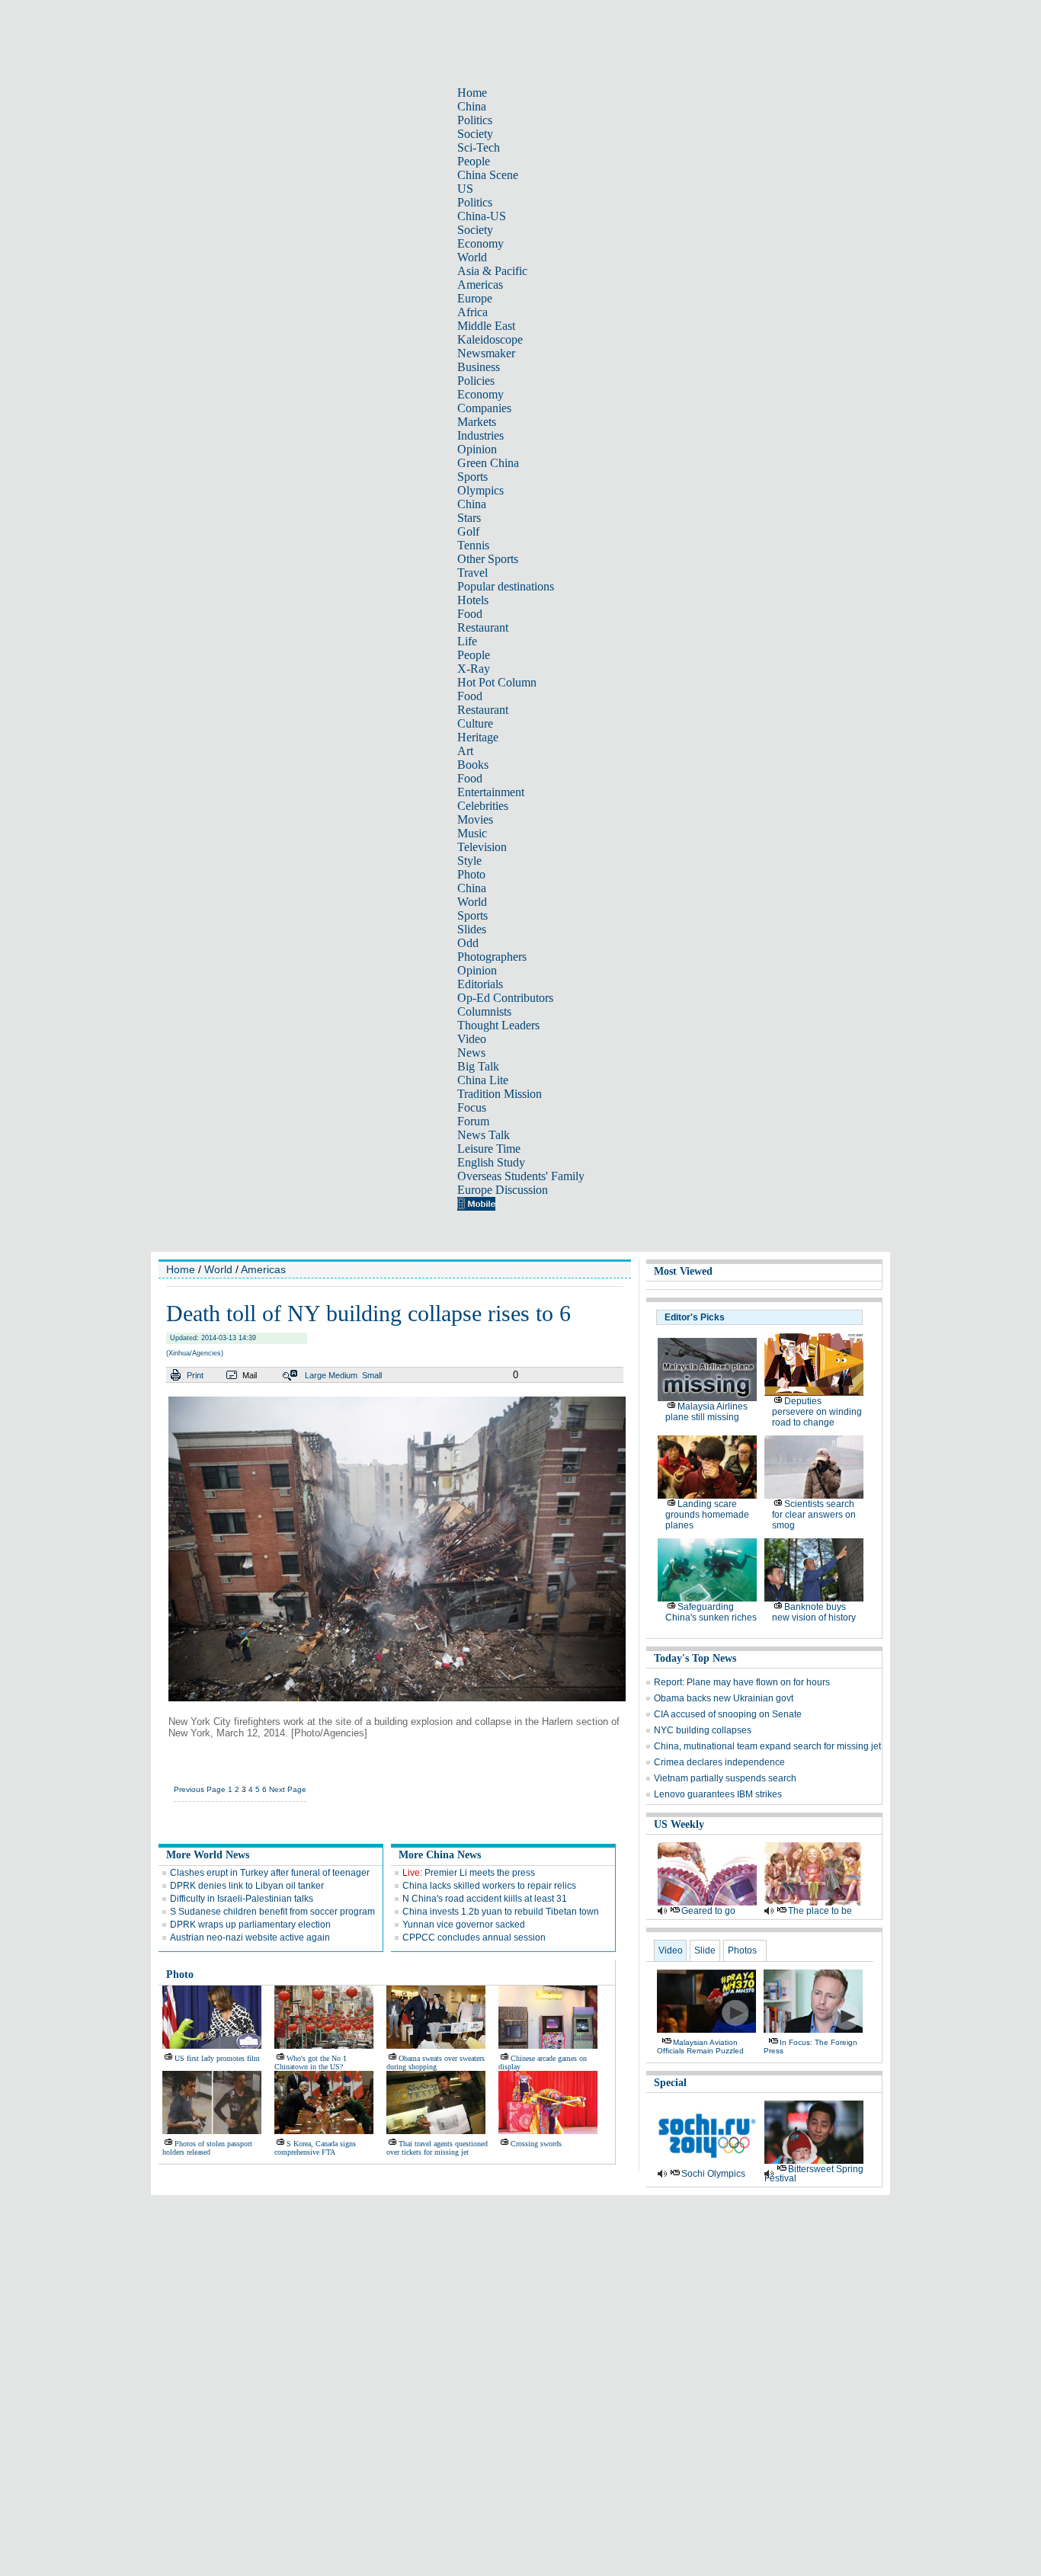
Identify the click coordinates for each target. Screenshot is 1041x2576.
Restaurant (483, 627)
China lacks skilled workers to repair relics (489, 1886)
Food (470, 614)
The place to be (820, 1911)
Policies (476, 381)
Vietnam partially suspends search (725, 1778)
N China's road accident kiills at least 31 (485, 1899)
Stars (469, 518)
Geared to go (708, 1911)
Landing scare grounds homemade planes (707, 1515)
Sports (472, 477)
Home (472, 93)
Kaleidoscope (490, 339)
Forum (473, 1121)
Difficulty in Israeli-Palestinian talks (242, 1899)
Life (467, 641)
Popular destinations (506, 586)
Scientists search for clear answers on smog (814, 1515)
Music (472, 833)
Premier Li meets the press (469, 1873)
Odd (468, 943)
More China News (440, 1855)
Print (195, 1375)
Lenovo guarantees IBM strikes (718, 1794)
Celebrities (483, 806)
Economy (480, 243)
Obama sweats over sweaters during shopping (436, 2062)
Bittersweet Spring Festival (814, 2174)
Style (469, 861)
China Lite (483, 1080)
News (471, 1053)
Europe (475, 298)
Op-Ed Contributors (505, 998)
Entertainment (491, 792)
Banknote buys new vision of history (814, 1612)
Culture (475, 723)
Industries (480, 435)
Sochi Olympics (713, 2174)
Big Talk (478, 1066)
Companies (484, 408)
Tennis (473, 545)
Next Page (288, 1789)
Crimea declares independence (719, 1762)
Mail (250, 1375)
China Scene (488, 175)
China (472, 106)
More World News (208, 1855)
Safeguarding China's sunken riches (711, 1612)
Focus (472, 1107)
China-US (482, 216)
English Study (491, 1162)
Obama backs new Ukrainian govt (724, 1698)
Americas (480, 285)
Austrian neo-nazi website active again (250, 1938)
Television (482, 847)
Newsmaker (486, 353)
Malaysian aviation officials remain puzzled (700, 2046)
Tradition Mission (500, 1094)
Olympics (480, 490)
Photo (471, 874)
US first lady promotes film (217, 2058)
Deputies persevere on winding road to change (817, 1412)
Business (479, 367)
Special (670, 2083)
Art (465, 751)
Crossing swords (536, 2144)
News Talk (484, 1135)
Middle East (486, 326)
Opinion (477, 449)
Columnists (484, 1011)
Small (372, 1375)
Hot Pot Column (497, 682)
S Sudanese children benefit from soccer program (272, 1912)
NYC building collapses (703, 1730)
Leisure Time (489, 1149)
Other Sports (488, 559)
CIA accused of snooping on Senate (728, 1714)
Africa (472, 312)
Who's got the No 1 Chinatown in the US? (311, 2062)
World (472, 257)
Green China (488, 463)
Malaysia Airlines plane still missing (706, 1412)
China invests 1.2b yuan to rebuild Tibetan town (501, 1912)
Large (316, 1375)
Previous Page (200, 1789)
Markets (477, 422)
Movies (475, 819)
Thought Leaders (498, 1025)
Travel (472, 573)
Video (472, 1039)
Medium (343, 1375)
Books (473, 765)
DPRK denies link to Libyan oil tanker (247, 1886)
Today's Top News (695, 1658)
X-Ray (474, 669)
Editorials (480, 984)
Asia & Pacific (492, 271)
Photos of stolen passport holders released (207, 2148)
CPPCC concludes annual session (474, 1938)
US (465, 189)
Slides (472, 929)
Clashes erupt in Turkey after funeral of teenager (270, 1873)
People (474, 161)
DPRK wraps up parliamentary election (250, 1925)
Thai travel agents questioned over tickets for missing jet (437, 2148)
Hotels (473, 600)
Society (475, 134)
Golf (468, 531)
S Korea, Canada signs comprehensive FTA (315, 2148)
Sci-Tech (479, 147)
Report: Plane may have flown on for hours (742, 1682)
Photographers (492, 957)
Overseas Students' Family (521, 1176)
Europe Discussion (503, 1190)
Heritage (478, 737)
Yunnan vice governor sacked (464, 1925)
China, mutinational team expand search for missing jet (767, 1746)
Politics (475, 120)
